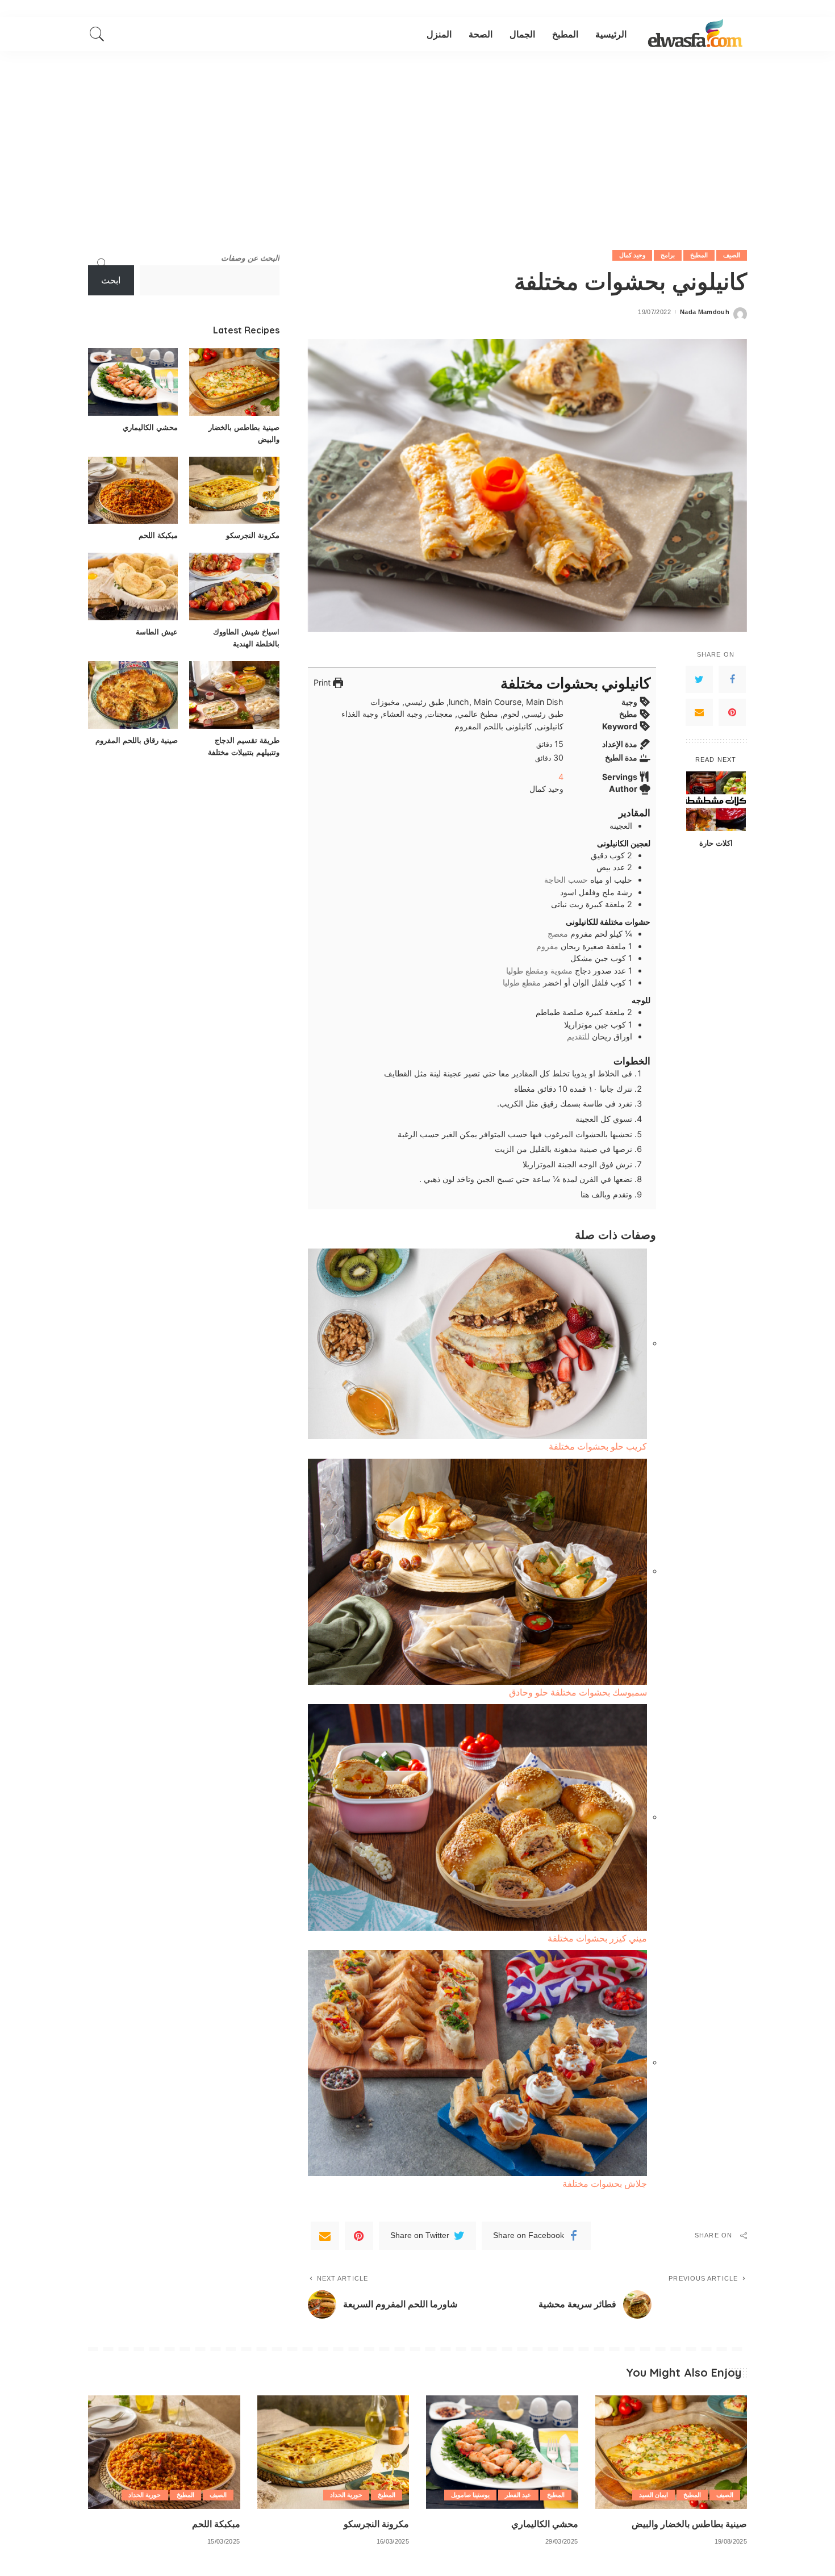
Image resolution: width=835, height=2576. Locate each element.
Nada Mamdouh (705, 312)
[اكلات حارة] (716, 801)
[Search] (97, 34)
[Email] (699, 712)
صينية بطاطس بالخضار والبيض (689, 2524)
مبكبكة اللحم (158, 535)
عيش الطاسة (157, 632)
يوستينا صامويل (470, 2495)
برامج (668, 255)
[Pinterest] (732, 712)
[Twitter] (699, 679)
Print (323, 682)
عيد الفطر (518, 2495)
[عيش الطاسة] (133, 586)
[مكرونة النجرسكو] (234, 490)
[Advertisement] (417, 136)
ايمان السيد (654, 2495)
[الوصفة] (695, 34)
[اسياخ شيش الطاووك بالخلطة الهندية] (234, 586)
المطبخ (699, 255)
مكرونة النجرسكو (253, 535)
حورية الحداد (346, 2495)
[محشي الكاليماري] (133, 382)
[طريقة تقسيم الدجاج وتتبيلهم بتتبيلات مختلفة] (234, 695)
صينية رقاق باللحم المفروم (137, 740)
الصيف (732, 255)
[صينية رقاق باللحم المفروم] (133, 695)
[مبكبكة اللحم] (133, 490)
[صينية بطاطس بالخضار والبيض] (234, 382)
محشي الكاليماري (150, 427)
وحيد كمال (632, 255)
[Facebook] (732, 679)
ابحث (111, 280)
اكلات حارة (716, 842)
